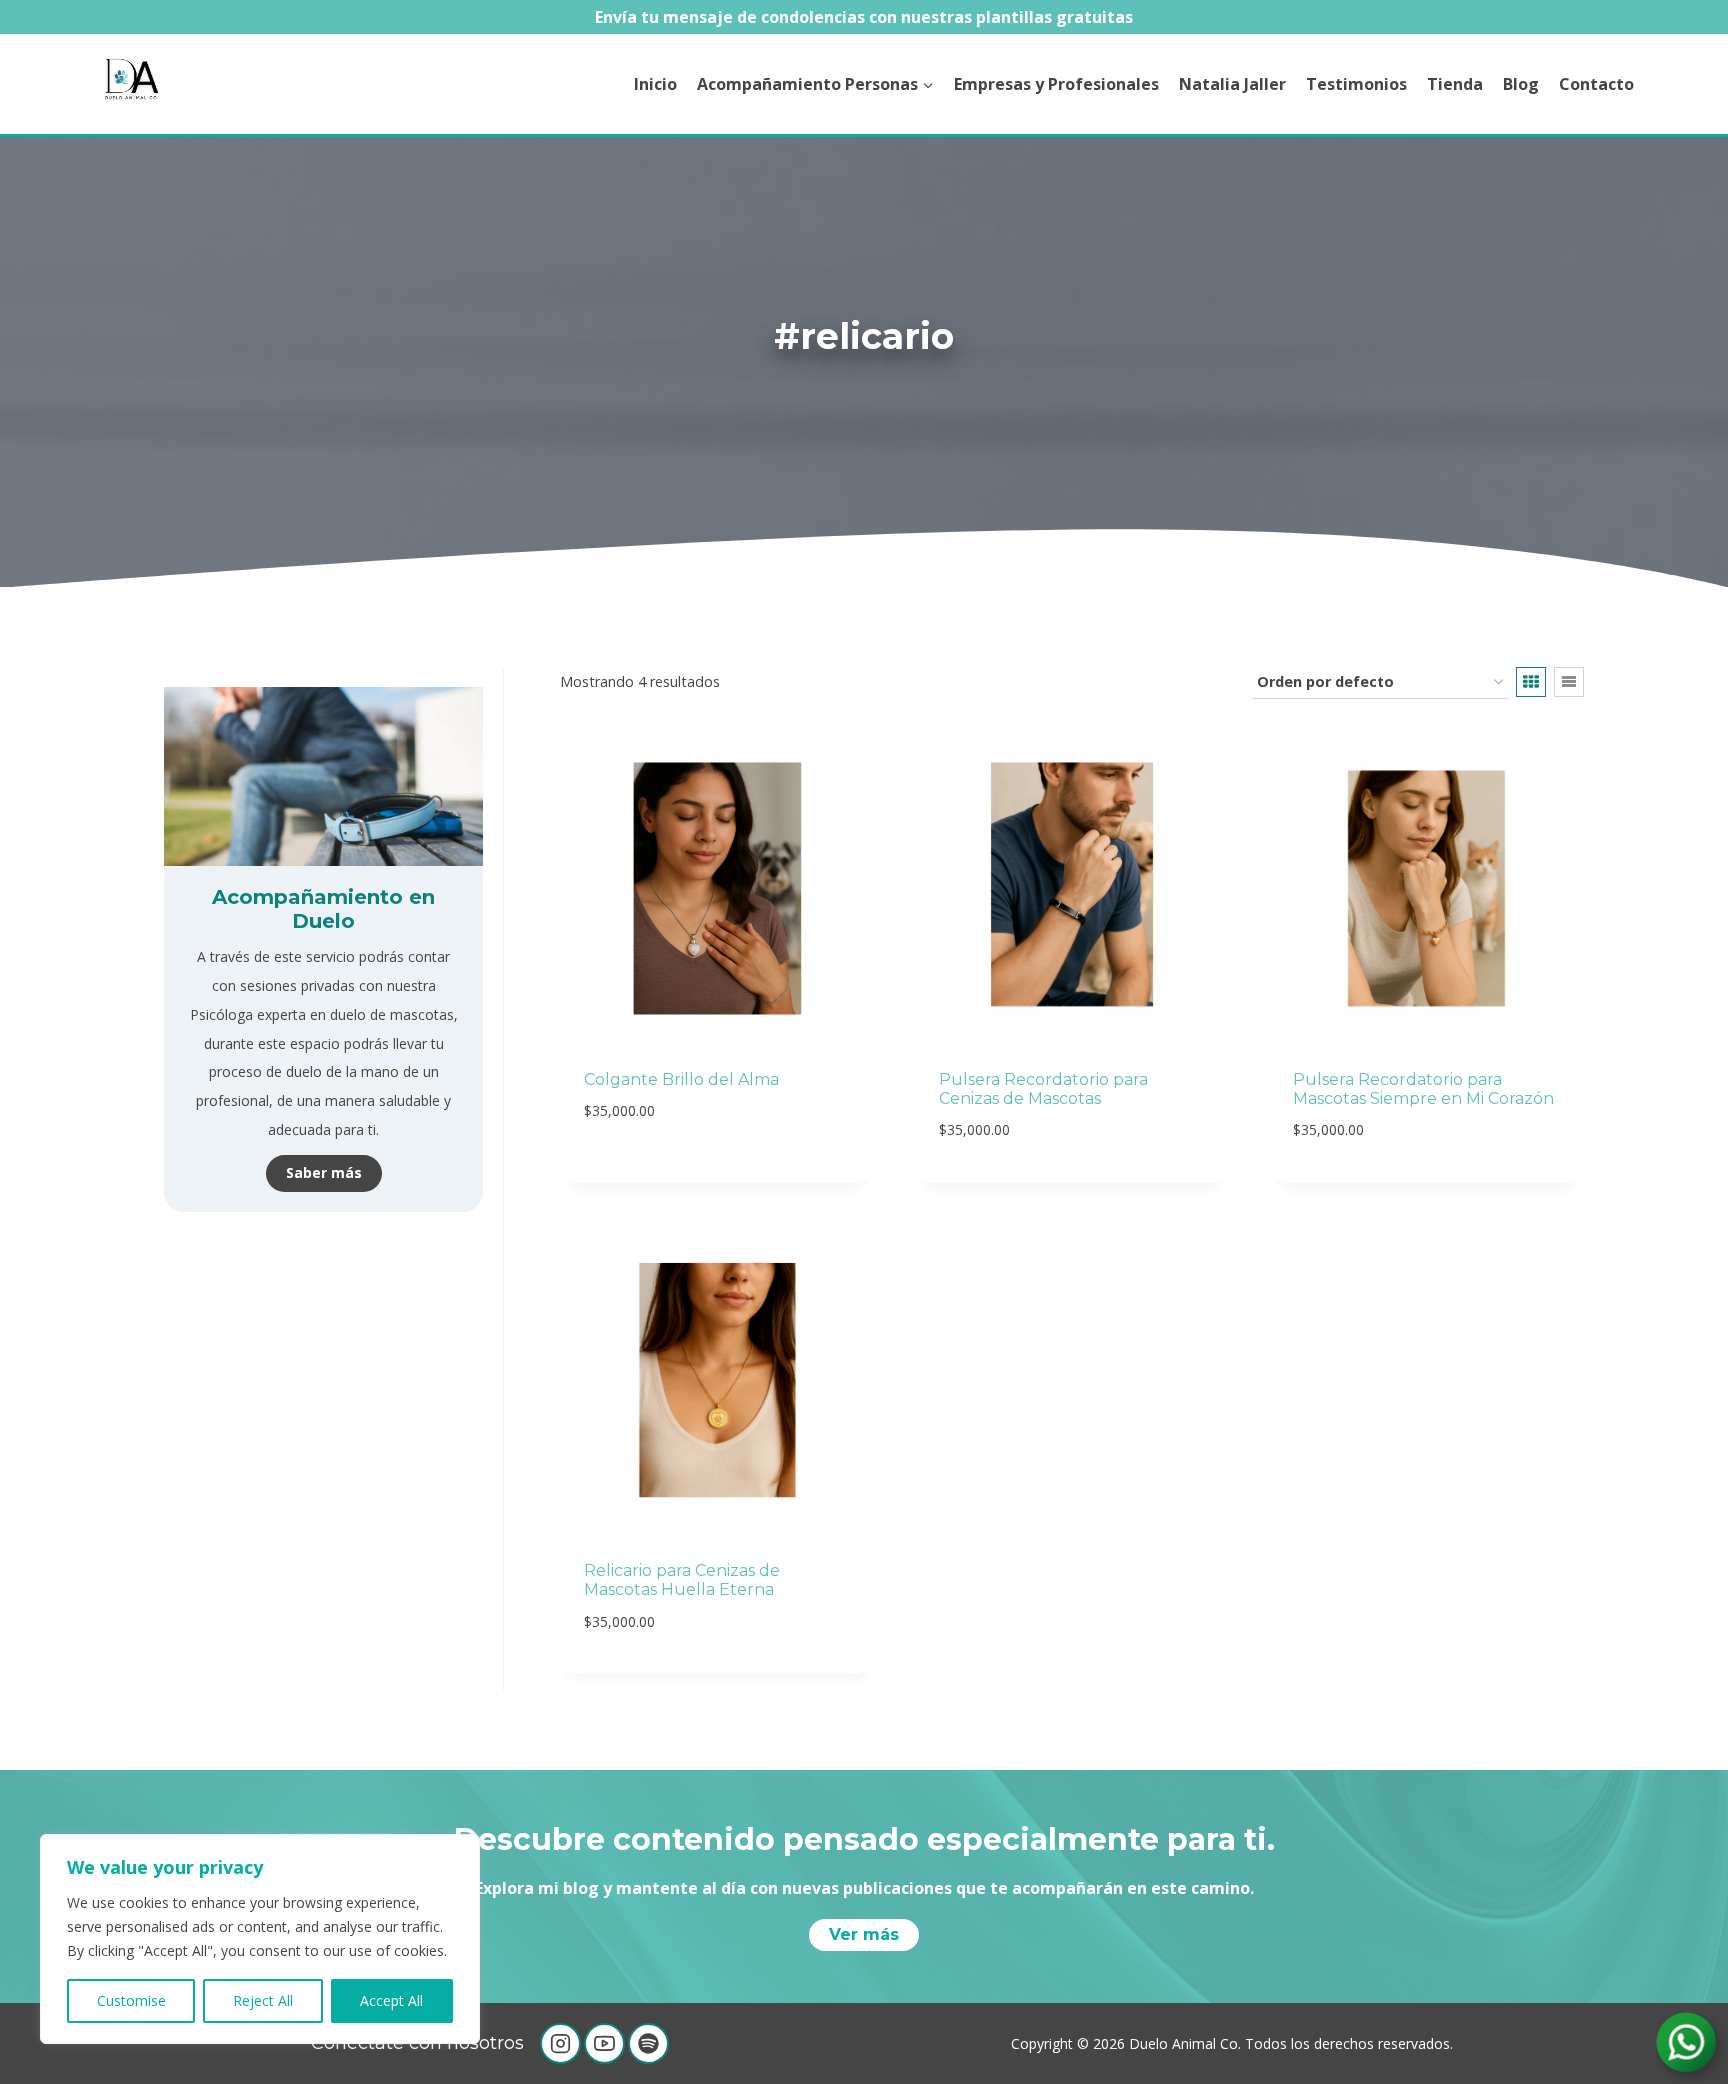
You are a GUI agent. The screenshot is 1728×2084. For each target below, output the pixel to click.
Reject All (263, 2000)
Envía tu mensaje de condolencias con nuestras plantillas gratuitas (864, 17)
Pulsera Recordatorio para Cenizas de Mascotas (1043, 1089)
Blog (1521, 84)
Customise (131, 2000)
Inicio (655, 84)
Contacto (1596, 84)
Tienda (1455, 84)
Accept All (391, 2000)
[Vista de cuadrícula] (1531, 682)
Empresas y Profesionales (1056, 84)
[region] (260, 1939)
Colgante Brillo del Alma (681, 1079)
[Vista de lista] (1569, 682)
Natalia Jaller (1232, 84)
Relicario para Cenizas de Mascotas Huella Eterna (682, 1580)
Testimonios (1356, 84)
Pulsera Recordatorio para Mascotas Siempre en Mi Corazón (1423, 1089)
